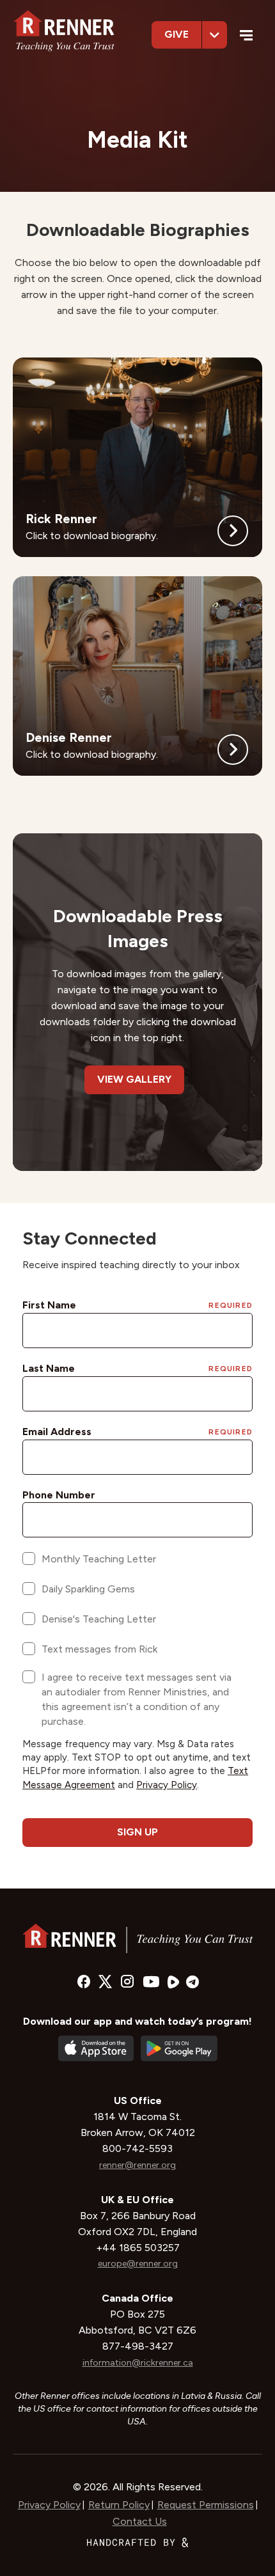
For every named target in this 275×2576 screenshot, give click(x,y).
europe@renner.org (138, 2264)
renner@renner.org (137, 2165)
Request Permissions (206, 2505)
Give (177, 34)
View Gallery (134, 1079)
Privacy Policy (49, 2505)
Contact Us (140, 2521)
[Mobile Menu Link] (247, 37)
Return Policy (119, 2505)
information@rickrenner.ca (138, 2363)
